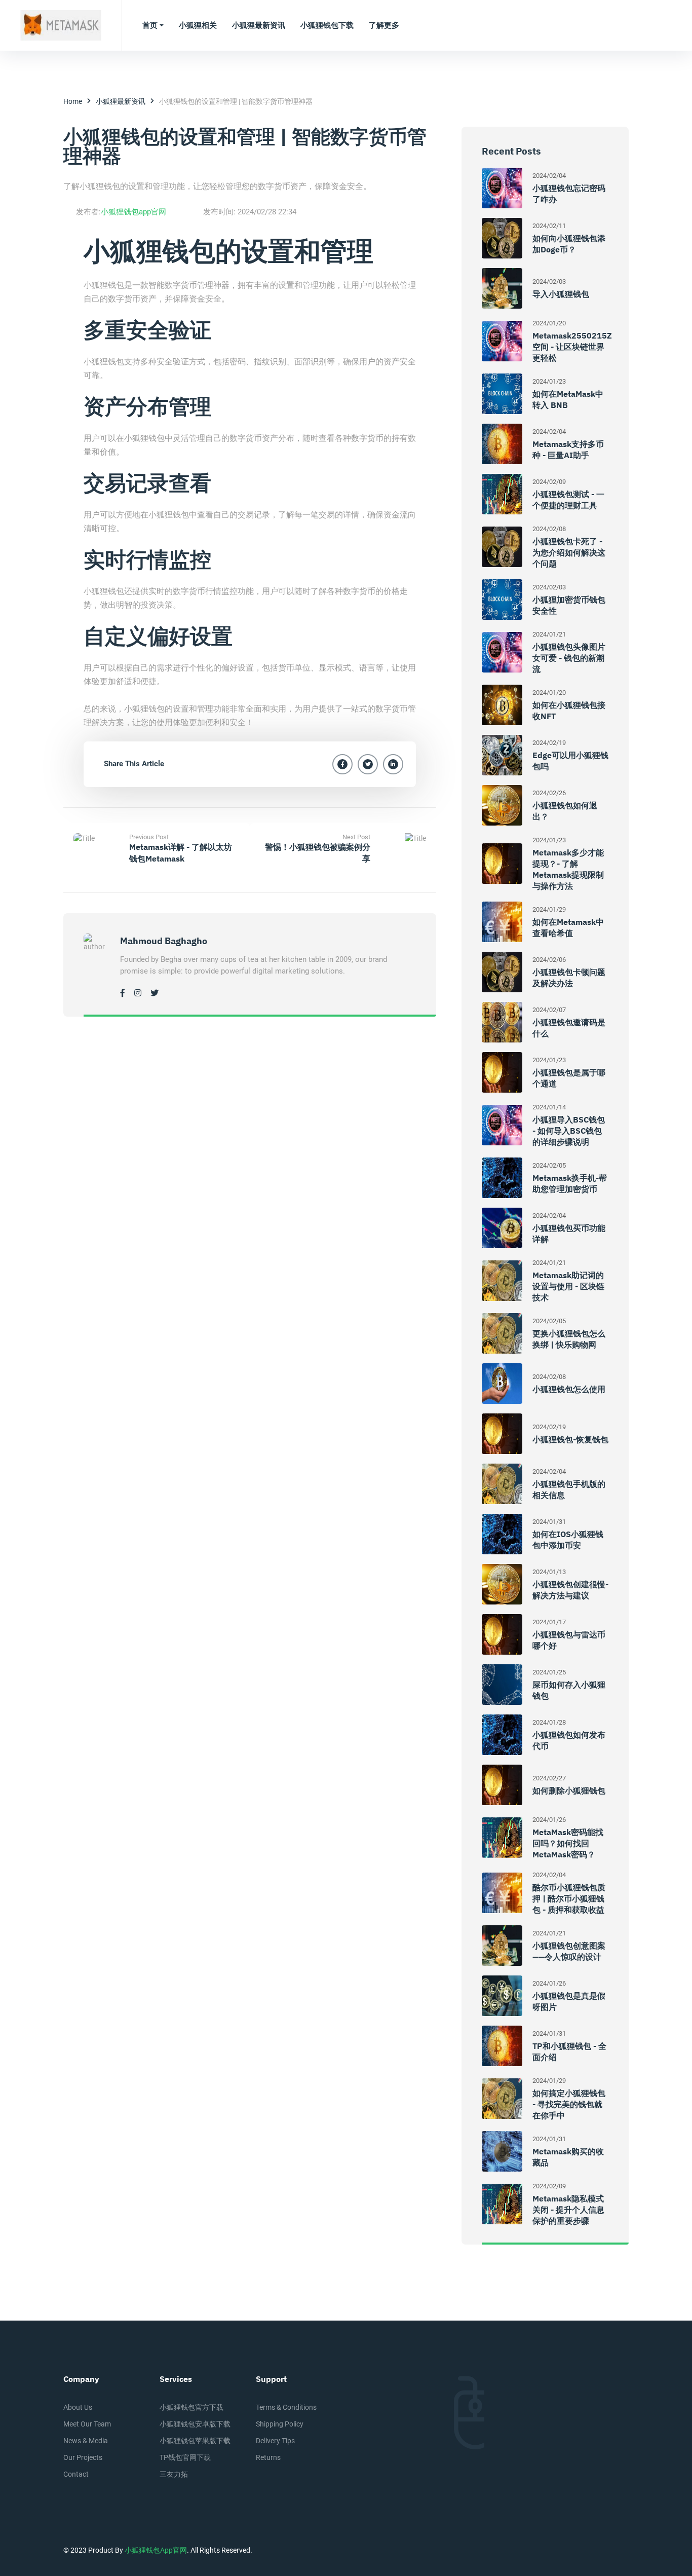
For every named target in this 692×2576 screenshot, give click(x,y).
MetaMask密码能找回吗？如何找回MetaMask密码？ (568, 1843)
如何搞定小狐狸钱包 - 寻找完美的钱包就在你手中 (569, 2104)
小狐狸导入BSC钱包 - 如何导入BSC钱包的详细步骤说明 (569, 1131)
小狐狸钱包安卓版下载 (195, 2424)
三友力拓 (174, 2474)
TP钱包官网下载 (185, 2457)
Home (73, 101)
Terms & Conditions (286, 2407)
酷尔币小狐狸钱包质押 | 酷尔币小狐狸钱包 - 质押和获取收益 (569, 1898)
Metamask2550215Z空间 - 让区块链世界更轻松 (572, 347)
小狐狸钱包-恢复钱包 (570, 1439)
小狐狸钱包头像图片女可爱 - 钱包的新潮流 (569, 658)
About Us (78, 2407)
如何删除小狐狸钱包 (569, 1790)
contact (76, 2474)
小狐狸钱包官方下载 (191, 2407)
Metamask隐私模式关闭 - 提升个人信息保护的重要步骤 (568, 2210)
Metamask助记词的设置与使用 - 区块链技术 (568, 1286)
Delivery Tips (275, 2441)
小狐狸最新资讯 (121, 101)
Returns (268, 2457)
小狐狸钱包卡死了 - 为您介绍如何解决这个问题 (569, 552)
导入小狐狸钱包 (561, 294)
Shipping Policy (280, 2424)
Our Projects (83, 2457)
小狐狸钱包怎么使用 (569, 1389)
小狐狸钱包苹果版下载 (195, 2441)
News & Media (86, 2441)
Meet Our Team (87, 2424)
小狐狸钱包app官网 (133, 212)
